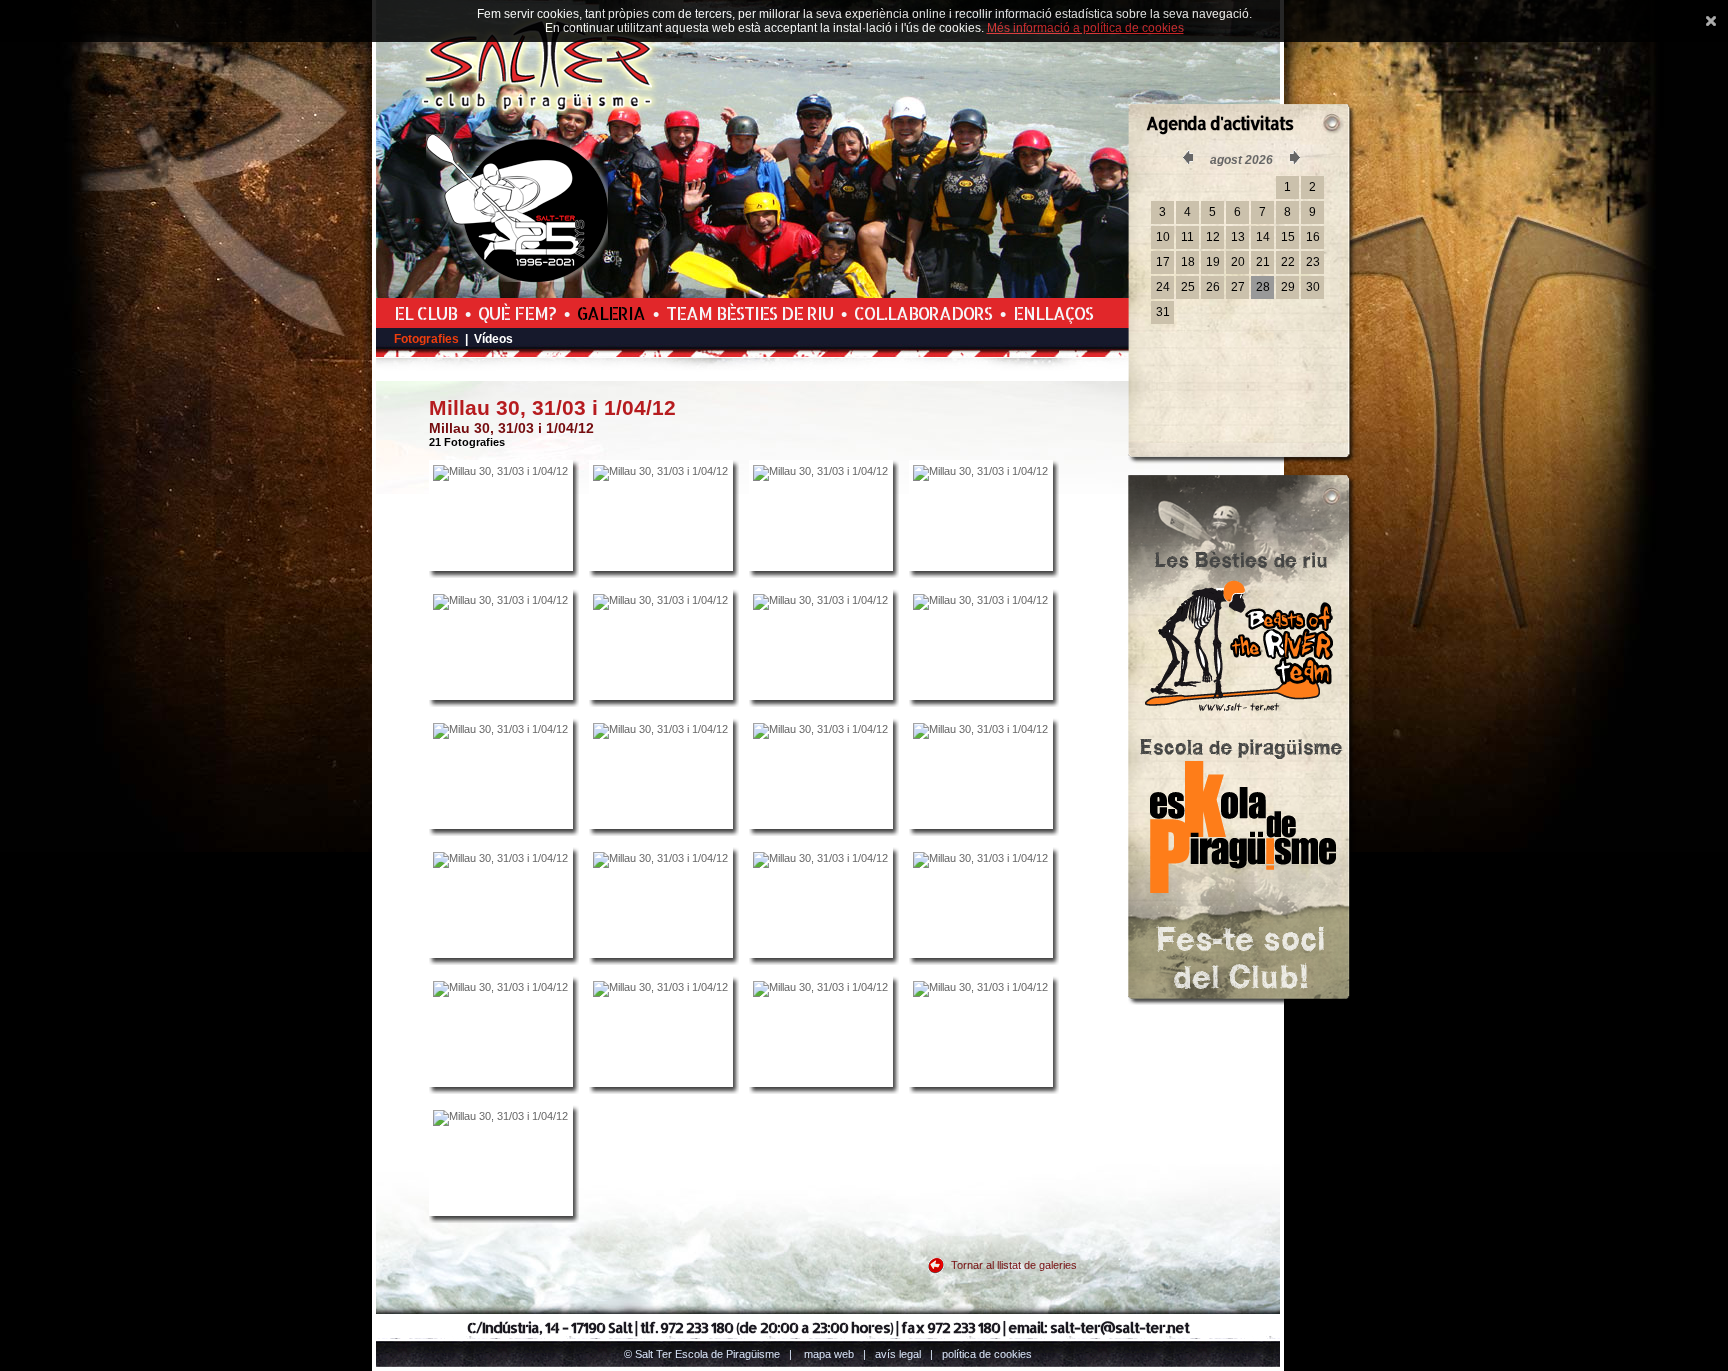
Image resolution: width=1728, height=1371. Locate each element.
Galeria (611, 313)
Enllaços (1053, 313)
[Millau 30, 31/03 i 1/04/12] (501, 516)
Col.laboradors (923, 313)
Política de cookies (987, 1354)
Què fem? (517, 313)
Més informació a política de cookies (1085, 28)
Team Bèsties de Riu (749, 313)
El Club (425, 313)
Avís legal (898, 1354)
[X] (1711, 21)
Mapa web (829, 1354)
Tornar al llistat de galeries (1014, 1265)
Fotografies (426, 339)
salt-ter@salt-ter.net (1119, 1327)
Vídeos (493, 339)
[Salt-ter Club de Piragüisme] (539, 111)
